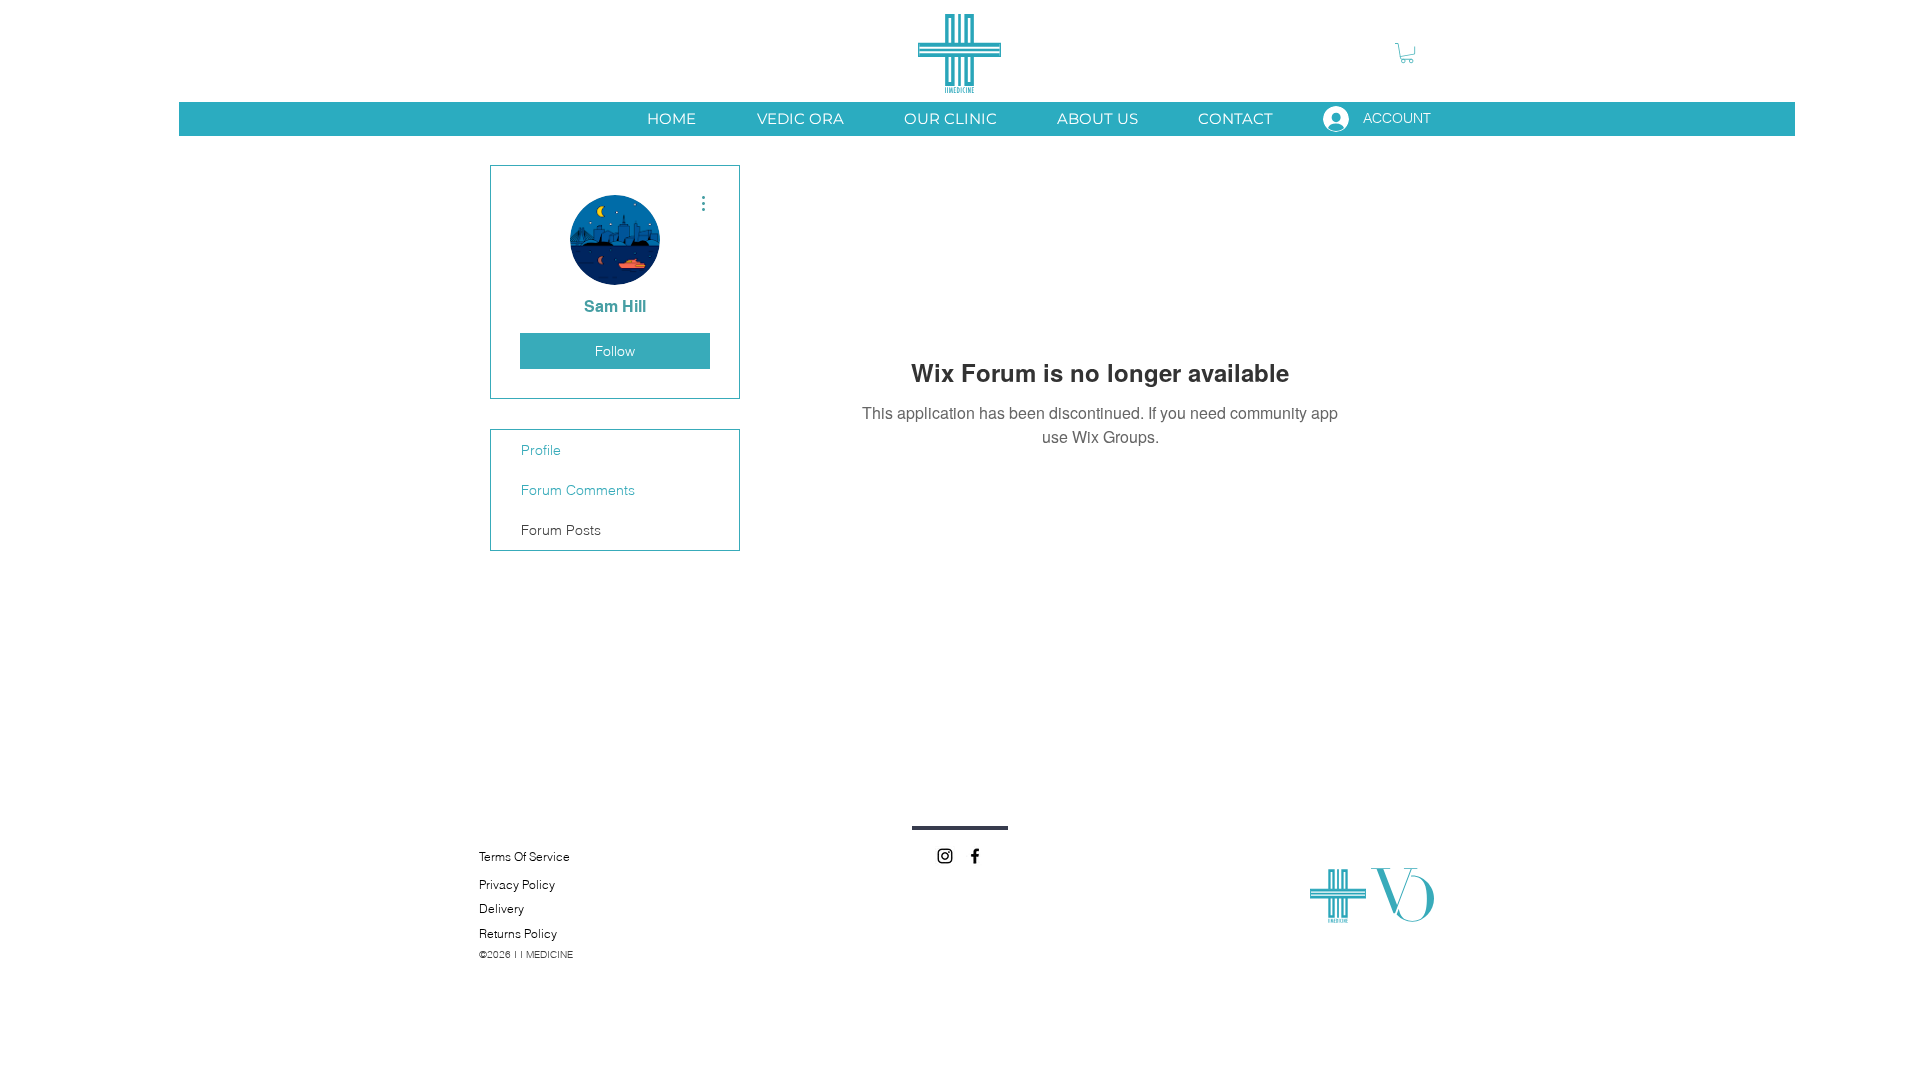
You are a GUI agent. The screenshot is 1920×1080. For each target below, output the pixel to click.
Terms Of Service (524, 856)
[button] (1407, 53)
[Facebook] (975, 856)
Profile (541, 450)
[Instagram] (945, 856)
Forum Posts (561, 530)
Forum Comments (578, 490)
